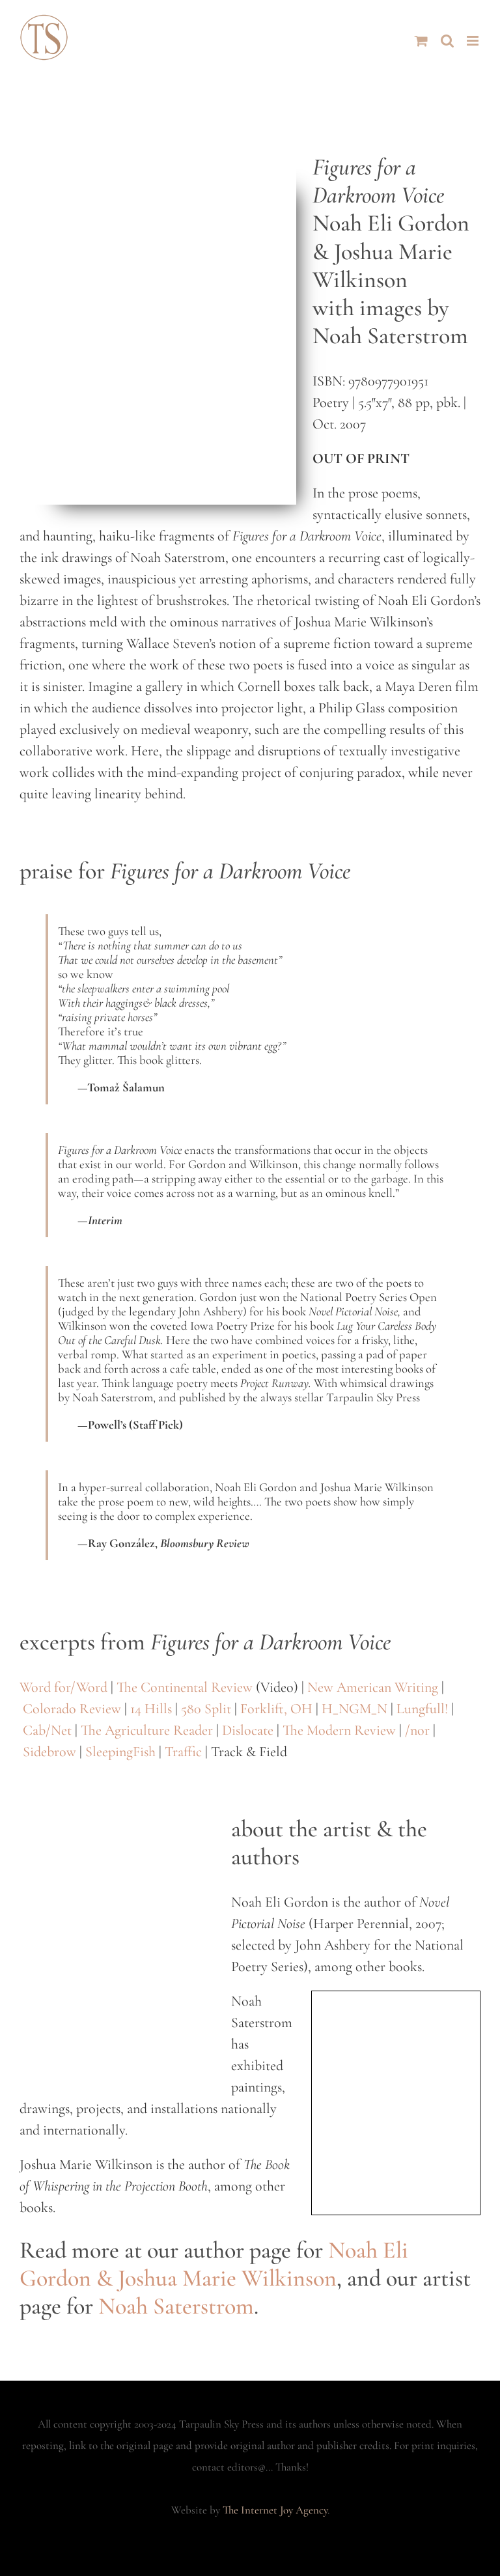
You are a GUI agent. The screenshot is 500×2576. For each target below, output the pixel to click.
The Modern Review (339, 1730)
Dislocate (248, 1730)
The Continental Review (185, 1687)
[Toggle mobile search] (447, 41)
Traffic (183, 1752)
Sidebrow (49, 1752)
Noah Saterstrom (176, 2306)
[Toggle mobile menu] (474, 41)
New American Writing (373, 1687)
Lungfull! (422, 1709)
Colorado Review (72, 1709)
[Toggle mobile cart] (421, 41)
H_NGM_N (354, 1709)
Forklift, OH (276, 1709)
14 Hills (151, 1709)
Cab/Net (47, 1730)
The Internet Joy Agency (275, 2510)
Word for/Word (63, 1687)
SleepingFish (120, 1752)
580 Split (206, 1709)
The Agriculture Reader (147, 1730)
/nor (417, 1730)
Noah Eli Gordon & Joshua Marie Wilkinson (214, 2264)
